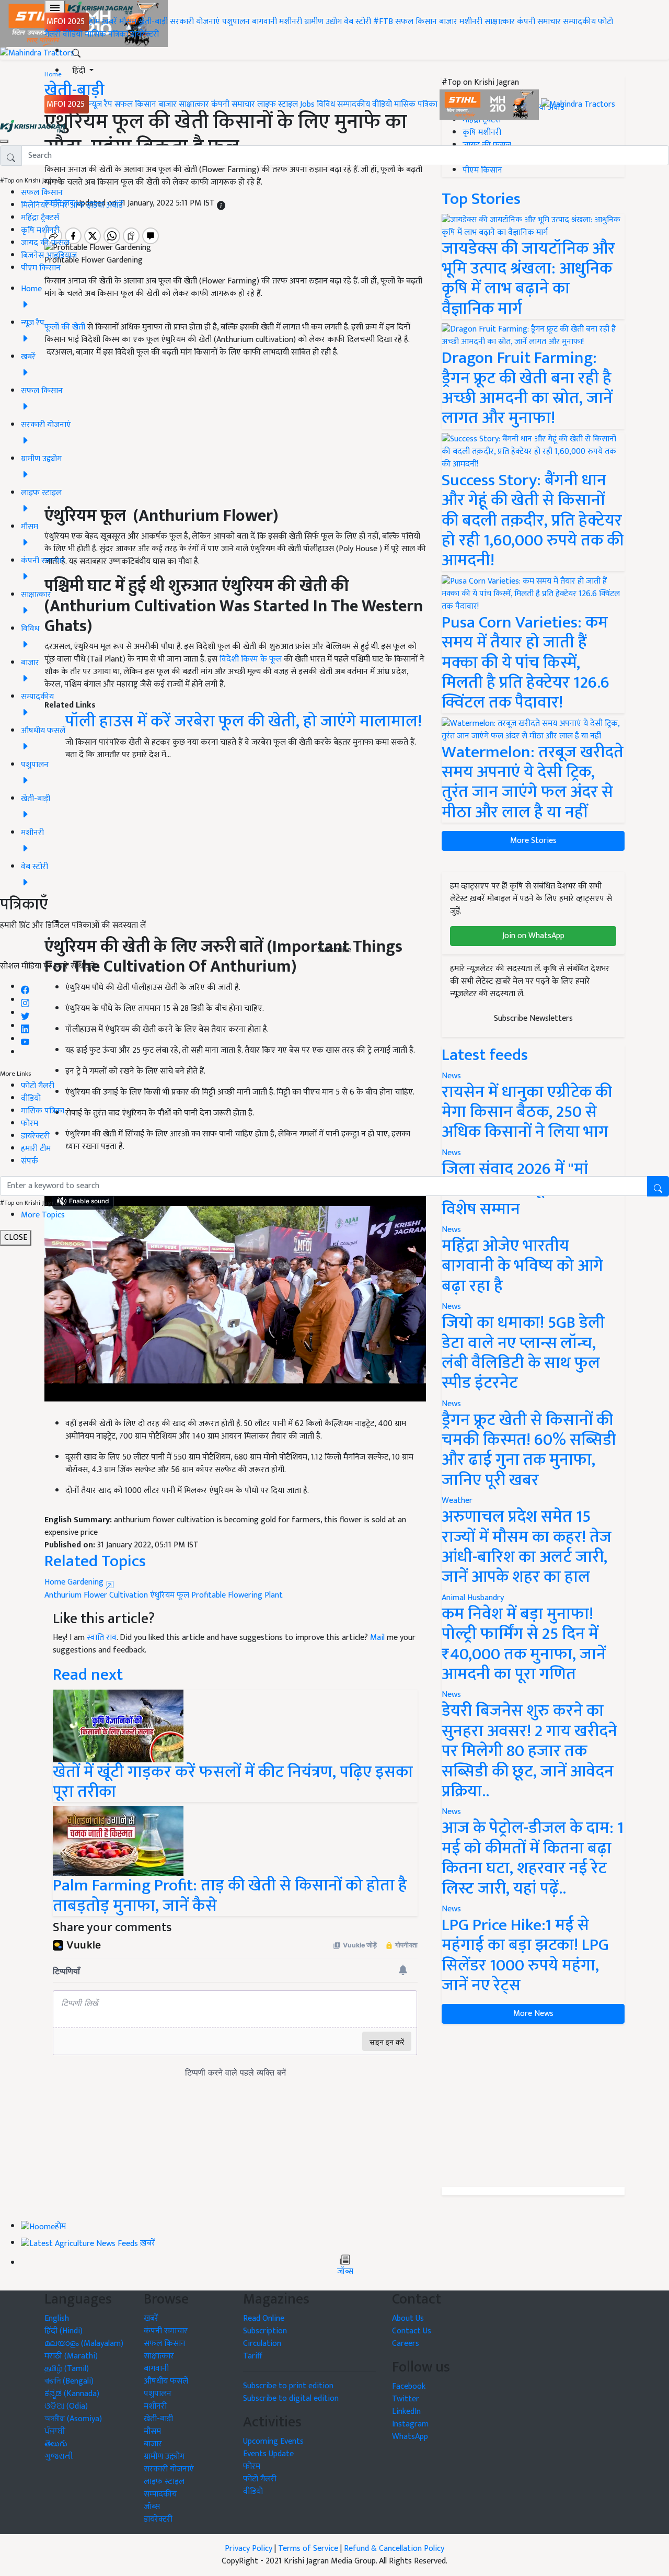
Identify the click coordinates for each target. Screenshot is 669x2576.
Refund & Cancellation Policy (394, 2549)
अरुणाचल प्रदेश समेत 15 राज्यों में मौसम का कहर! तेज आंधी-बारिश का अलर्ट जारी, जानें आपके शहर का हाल (527, 1547)
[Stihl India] (490, 104)
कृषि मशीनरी (40, 230)
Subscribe (334, 950)
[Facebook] (25, 987)
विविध (326, 104)
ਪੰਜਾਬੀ (55, 2431)
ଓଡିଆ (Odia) (66, 2406)
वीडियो (73, 34)
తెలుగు (56, 2444)
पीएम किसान (41, 268)
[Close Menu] (4, 141)
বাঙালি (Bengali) (69, 2381)
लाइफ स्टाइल (278, 104)
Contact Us (412, 2331)
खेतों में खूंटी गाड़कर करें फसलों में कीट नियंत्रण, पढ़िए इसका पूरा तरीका (233, 1782)
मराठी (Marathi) (71, 2356)
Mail (377, 1638)
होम (94, 22)
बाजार (448, 22)
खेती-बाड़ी (153, 22)
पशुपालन (236, 22)
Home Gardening (75, 1582)
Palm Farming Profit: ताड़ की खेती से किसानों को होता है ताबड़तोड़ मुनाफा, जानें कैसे (230, 1895)
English (57, 2318)
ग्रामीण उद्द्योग (164, 2457)
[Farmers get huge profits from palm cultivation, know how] (118, 1841)
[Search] (76, 51)
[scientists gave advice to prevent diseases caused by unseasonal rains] (118, 1725)
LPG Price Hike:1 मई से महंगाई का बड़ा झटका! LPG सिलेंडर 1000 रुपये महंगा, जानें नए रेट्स (525, 1955)
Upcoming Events (273, 2441)
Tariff (253, 2356)
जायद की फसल (45, 243)
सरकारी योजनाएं (196, 22)
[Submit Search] (658, 1186)
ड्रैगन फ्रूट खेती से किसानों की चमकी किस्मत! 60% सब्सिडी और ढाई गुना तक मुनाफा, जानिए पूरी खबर (529, 1450)
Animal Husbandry (473, 1598)
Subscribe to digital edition (291, 2398)
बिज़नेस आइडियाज (49, 255)
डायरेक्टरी (145, 34)
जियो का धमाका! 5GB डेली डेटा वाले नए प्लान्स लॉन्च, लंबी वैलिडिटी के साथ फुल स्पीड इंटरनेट (523, 1353)
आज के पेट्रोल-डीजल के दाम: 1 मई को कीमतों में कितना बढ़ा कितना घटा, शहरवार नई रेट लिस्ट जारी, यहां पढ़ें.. (533, 1858)
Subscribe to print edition (288, 2386)
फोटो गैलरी (38, 1086)
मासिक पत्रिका (107, 34)
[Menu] (55, 8)
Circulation (262, 2344)
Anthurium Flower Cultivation (96, 1595)
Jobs (307, 104)
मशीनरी (292, 22)
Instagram (410, 2424)
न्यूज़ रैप (101, 104)
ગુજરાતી (59, 2457)
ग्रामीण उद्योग (323, 22)
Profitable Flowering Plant (237, 1595)
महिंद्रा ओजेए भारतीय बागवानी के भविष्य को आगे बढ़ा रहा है (522, 1266)
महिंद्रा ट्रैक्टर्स (40, 218)
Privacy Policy (249, 2549)
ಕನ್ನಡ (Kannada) (72, 2394)
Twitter (406, 2399)
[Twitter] (25, 1013)
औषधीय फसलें (166, 2381)
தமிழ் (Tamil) (67, 2369)
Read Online (264, 2318)
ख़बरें (109, 22)
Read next (88, 1675)
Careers (406, 2344)
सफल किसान (416, 22)
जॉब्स (345, 2272)
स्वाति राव (102, 1638)
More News (533, 2014)
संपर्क (30, 1161)
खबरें (151, 2318)
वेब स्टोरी (357, 22)
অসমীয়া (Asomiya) (73, 2419)
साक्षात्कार (500, 22)
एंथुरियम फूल (170, 1595)
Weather (457, 1501)
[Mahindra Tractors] (578, 104)
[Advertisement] (533, 2105)
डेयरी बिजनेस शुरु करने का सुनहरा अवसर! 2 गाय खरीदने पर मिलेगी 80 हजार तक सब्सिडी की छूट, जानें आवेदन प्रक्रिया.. (529, 1751)
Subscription (265, 2331)
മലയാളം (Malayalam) (84, 2344)
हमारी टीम (36, 1149)
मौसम (128, 22)
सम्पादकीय (579, 22)
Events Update (268, 2454)
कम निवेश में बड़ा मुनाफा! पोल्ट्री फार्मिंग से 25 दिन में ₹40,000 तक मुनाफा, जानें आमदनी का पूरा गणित (524, 1644)
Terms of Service (308, 2549)
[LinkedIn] (25, 1026)
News (451, 1307)
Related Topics (95, 1561)
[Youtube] (25, 1039)
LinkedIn (406, 2412)
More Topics (43, 1215)
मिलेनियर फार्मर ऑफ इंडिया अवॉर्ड (72, 205)
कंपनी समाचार (539, 22)
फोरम (30, 1124)
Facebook (409, 2386)
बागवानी (264, 22)
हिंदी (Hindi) (64, 2331)
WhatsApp (410, 2437)
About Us (408, 2318)
